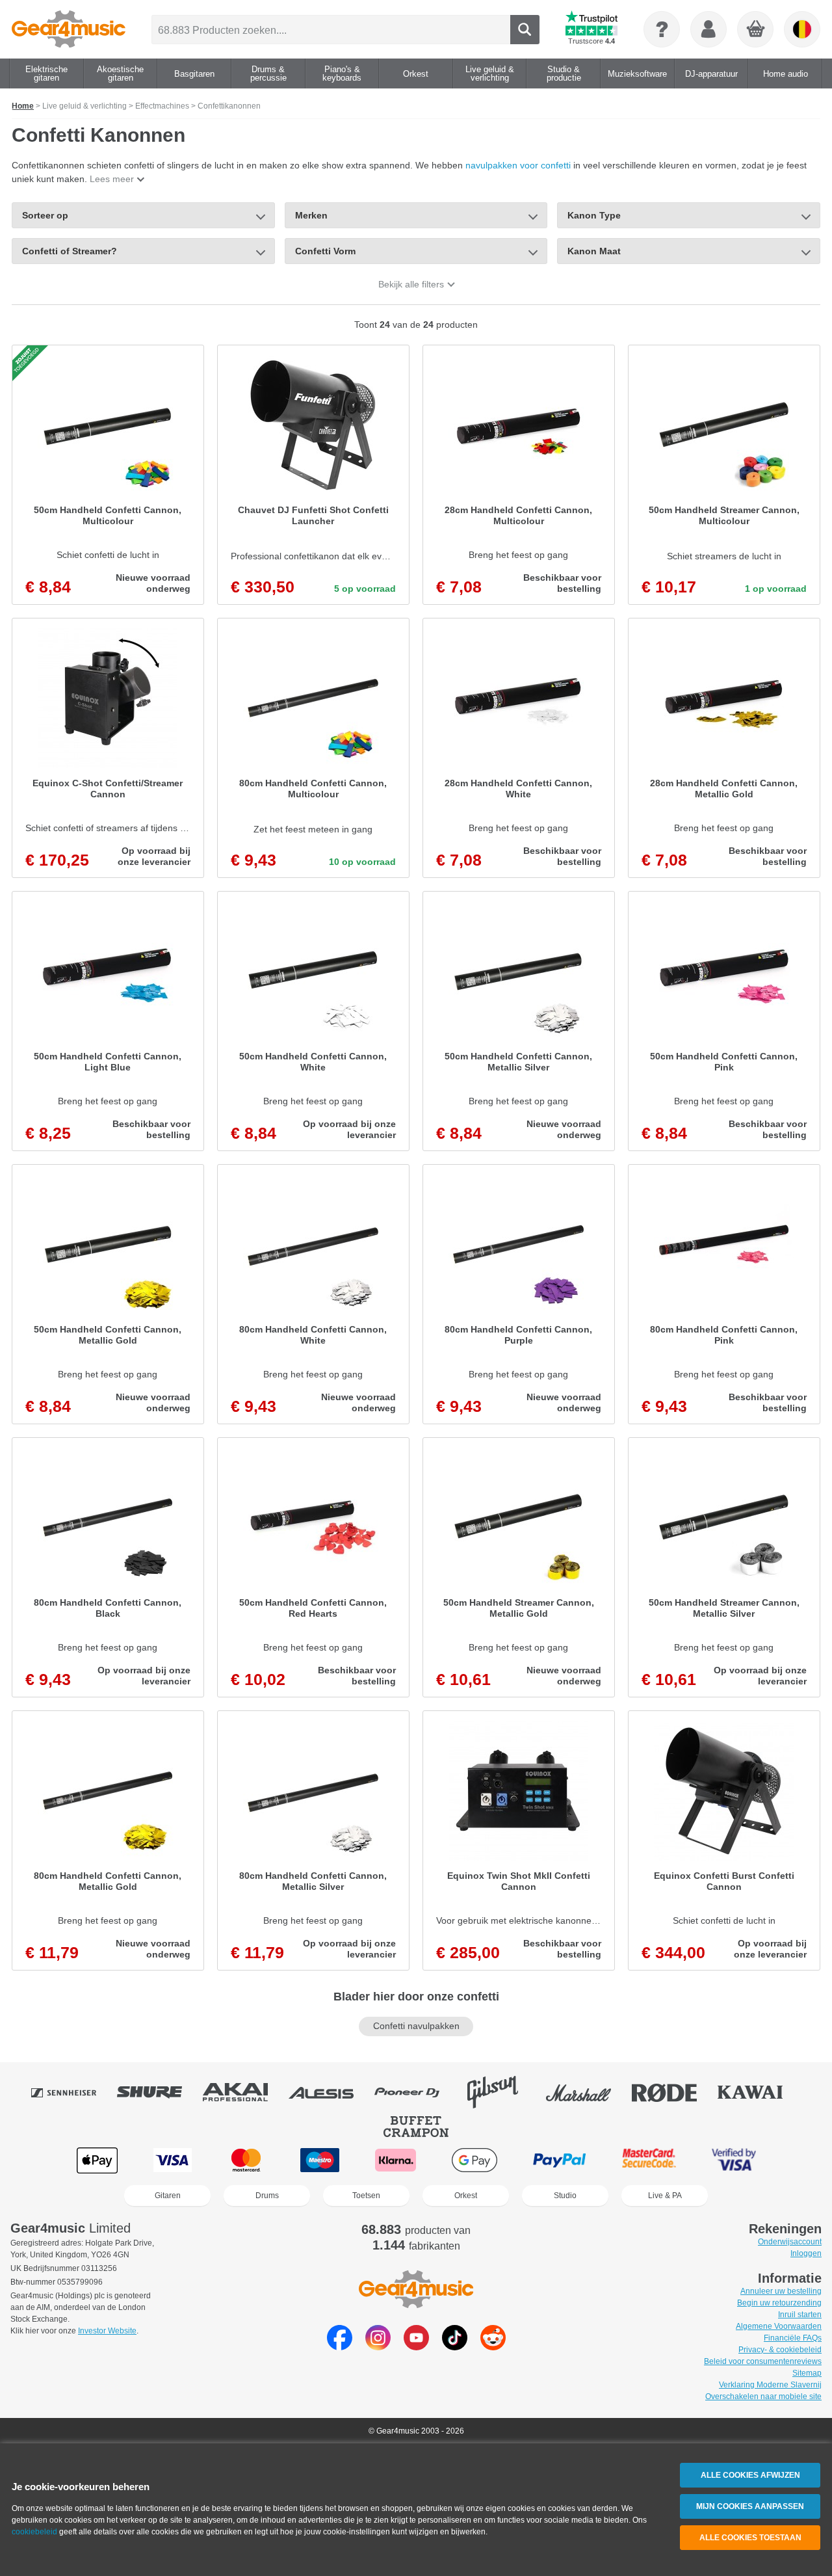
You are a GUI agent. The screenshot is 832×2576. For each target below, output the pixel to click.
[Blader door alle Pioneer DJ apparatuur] (416, 2092)
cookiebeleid (34, 2532)
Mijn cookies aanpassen (750, 2506)
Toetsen (366, 2196)
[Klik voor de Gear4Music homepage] (69, 29)
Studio (565, 2196)
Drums (267, 2196)
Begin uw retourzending (779, 2303)
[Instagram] (378, 2347)
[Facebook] (340, 2347)
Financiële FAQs (793, 2338)
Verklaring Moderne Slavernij (770, 2385)
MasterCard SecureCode (649, 2160)
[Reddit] (493, 2347)
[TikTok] (455, 2347)
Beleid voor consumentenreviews (763, 2361)
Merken (311, 215)
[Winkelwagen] (756, 30)
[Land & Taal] (802, 29)
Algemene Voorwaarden (779, 2326)
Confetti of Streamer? (70, 251)
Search (525, 30)
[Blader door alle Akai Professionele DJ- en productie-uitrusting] (244, 2092)
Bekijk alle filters (411, 284)
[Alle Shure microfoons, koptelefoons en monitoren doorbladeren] (159, 2092)
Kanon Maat (594, 251)
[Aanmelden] (708, 29)
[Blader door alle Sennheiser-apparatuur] (73, 2092)
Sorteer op (45, 215)
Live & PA (665, 2196)
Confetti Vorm (325, 251)
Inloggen (806, 2253)
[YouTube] (416, 2347)
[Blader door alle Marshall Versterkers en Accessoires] (588, 2092)
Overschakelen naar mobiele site (763, 2397)
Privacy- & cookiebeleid (780, 2350)
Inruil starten (800, 2315)
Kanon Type (594, 215)
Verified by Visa (734, 2160)
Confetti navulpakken (416, 2026)
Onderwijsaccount (790, 2242)
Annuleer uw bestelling (781, 2291)
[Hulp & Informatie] (662, 29)
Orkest (466, 2196)
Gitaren (168, 2196)
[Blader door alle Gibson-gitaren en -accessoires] (502, 2092)
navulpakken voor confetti (518, 165)
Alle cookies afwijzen (750, 2475)
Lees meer (112, 179)
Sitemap (807, 2373)
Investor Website (107, 2331)
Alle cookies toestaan (750, 2538)
